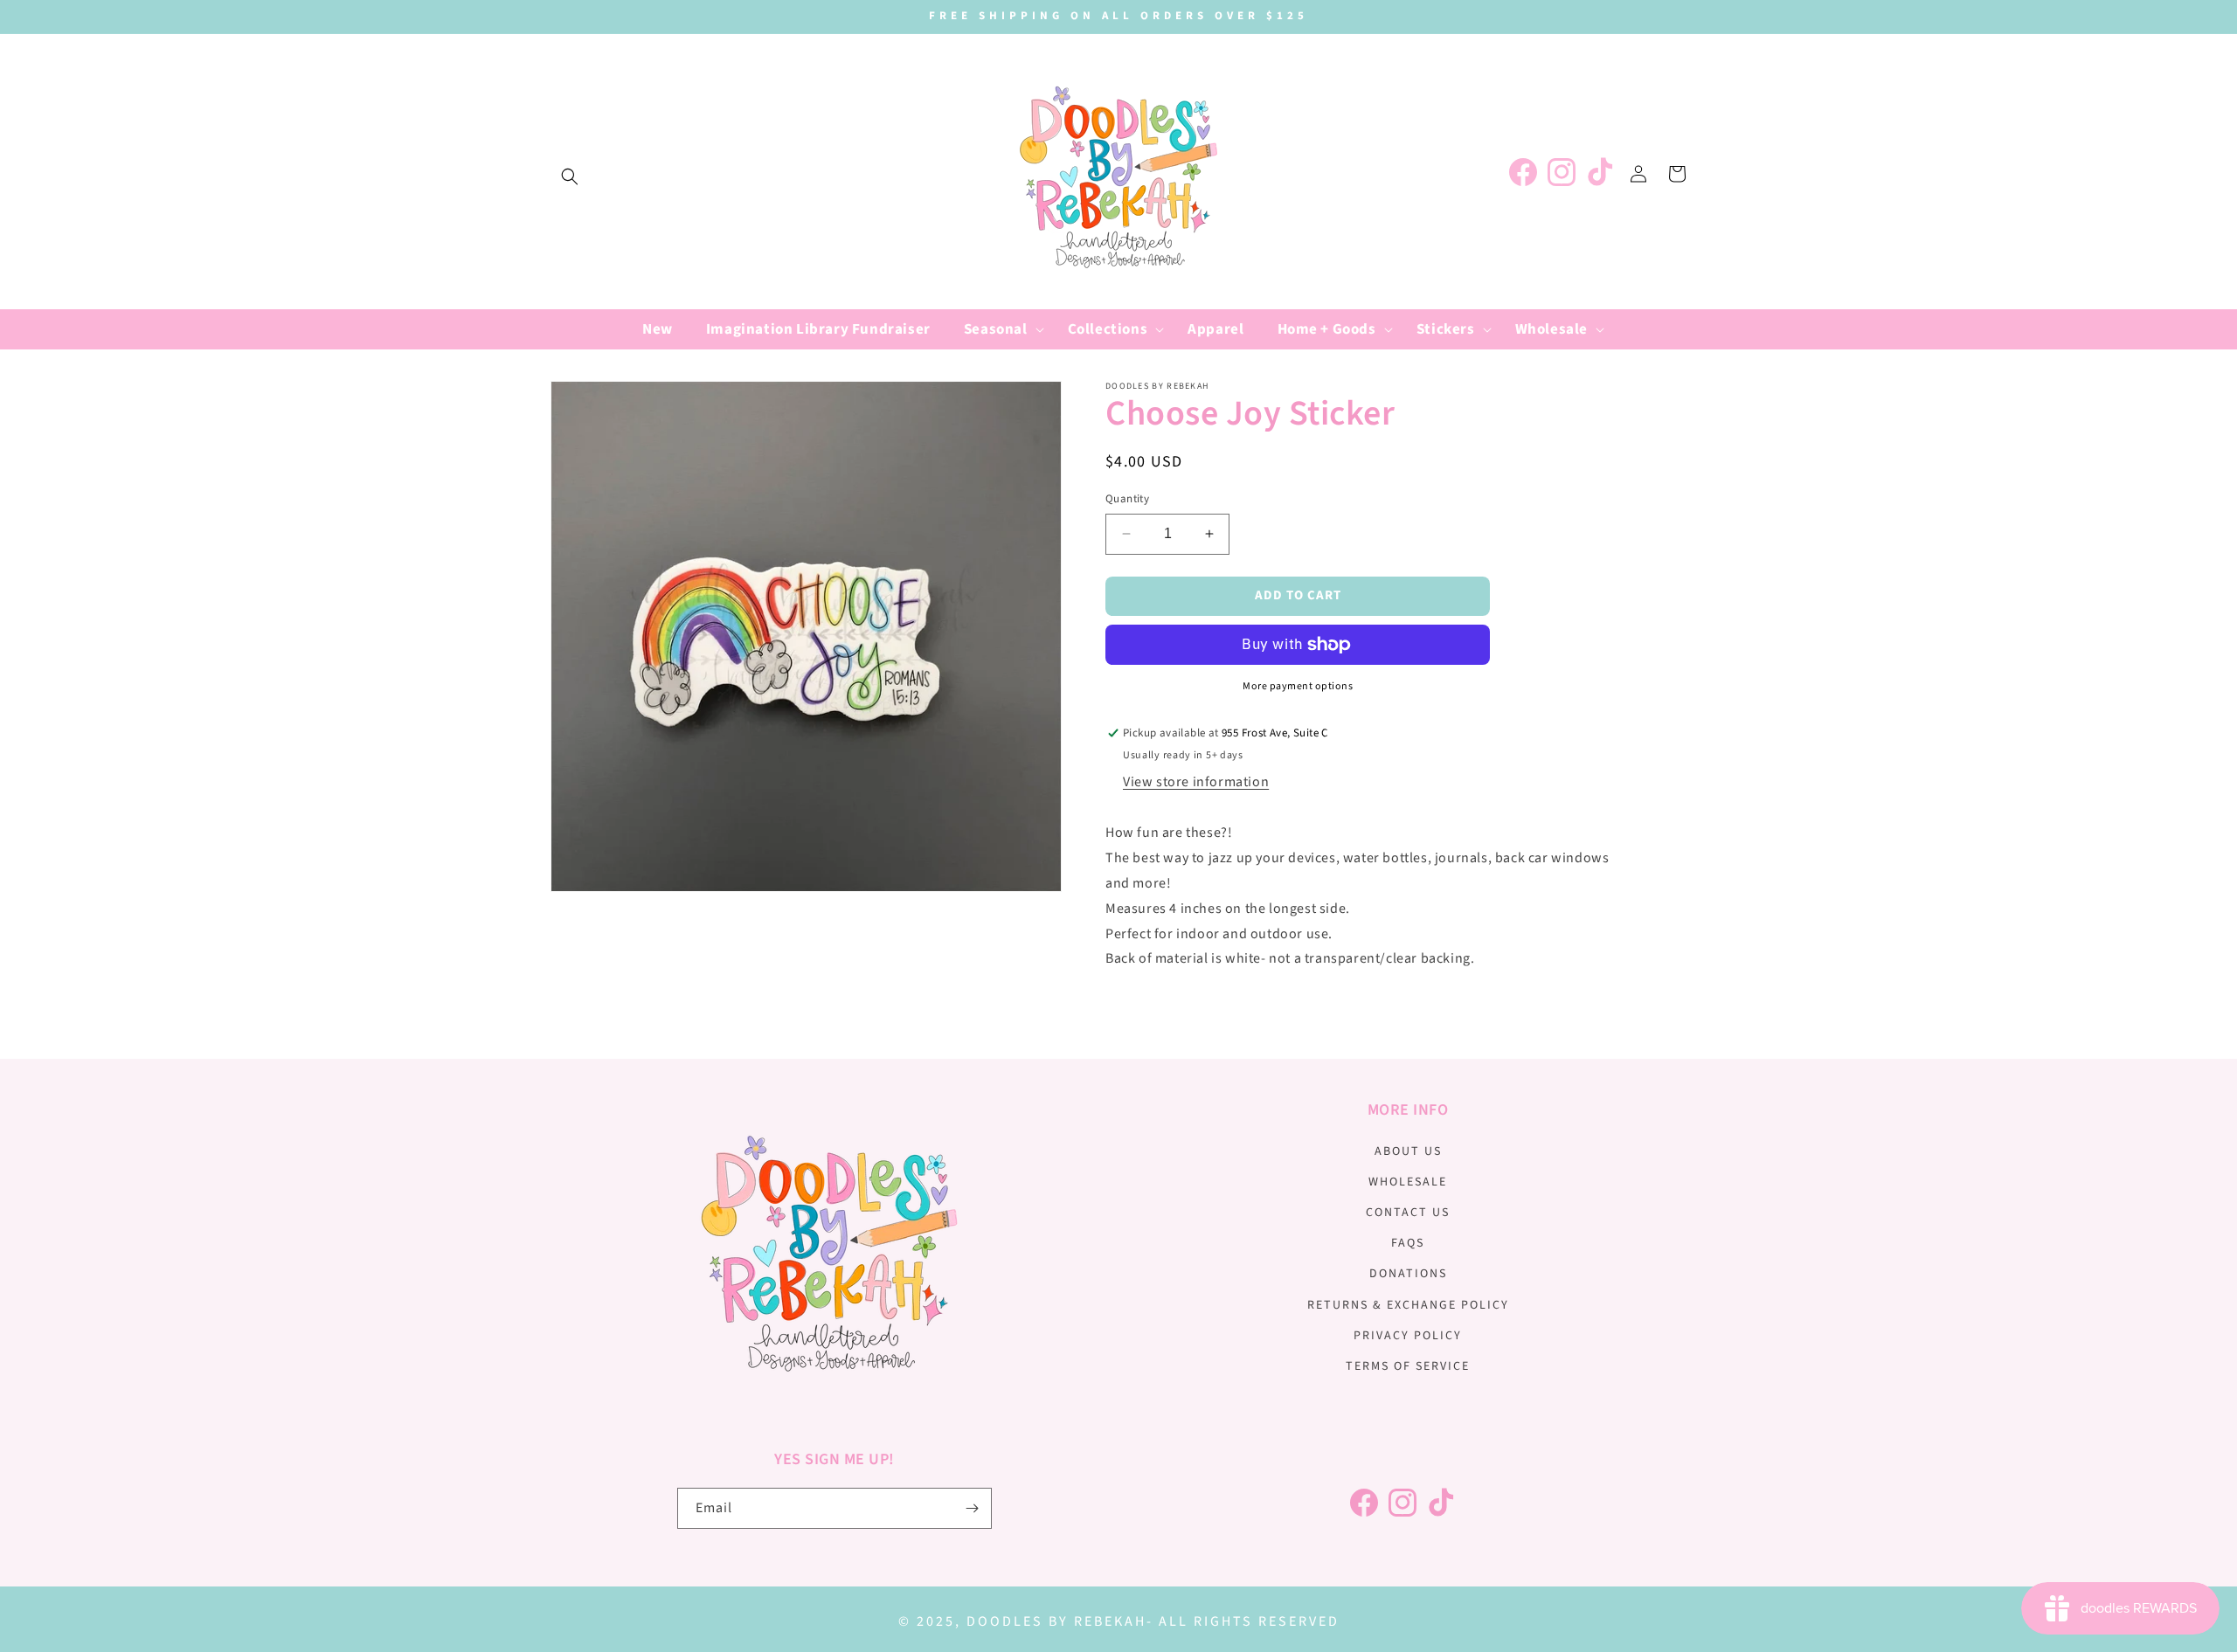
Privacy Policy (1408, 1336)
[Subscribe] (972, 1508)
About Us (1408, 1151)
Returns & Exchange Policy (1408, 1305)
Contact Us (1408, 1213)
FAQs (1408, 1243)
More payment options (1298, 686)
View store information (1196, 782)
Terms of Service (1408, 1366)
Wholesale (1408, 1182)
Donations (1408, 1274)
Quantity (1127, 499)
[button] (570, 176)
